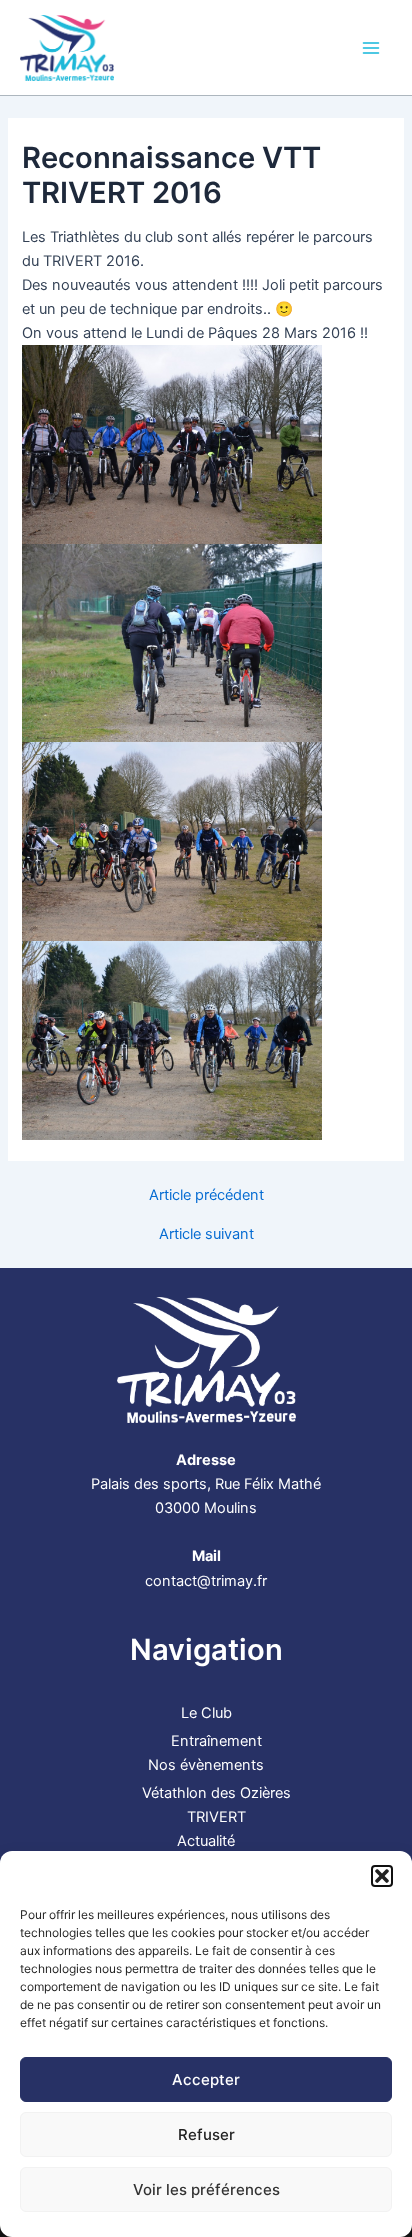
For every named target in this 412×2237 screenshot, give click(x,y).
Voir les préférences (206, 2189)
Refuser (206, 2134)
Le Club (206, 1713)
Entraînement (216, 1741)
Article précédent (206, 1195)
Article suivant (206, 1234)
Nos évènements (206, 1765)
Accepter (206, 2079)
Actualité (206, 1841)
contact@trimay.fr (206, 1581)
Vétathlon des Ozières (216, 1793)
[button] (382, 1876)
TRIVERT (216, 1817)
